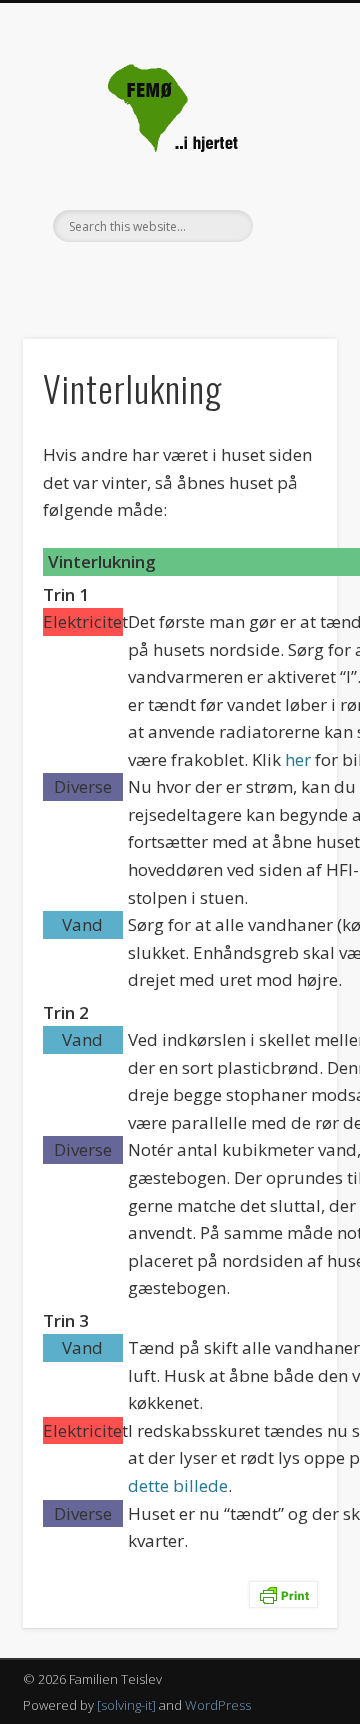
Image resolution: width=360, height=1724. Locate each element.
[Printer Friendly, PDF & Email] (283, 1593)
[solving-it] (126, 1705)
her (298, 759)
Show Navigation (290, 179)
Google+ (177, 276)
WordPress (218, 1705)
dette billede (178, 1485)
